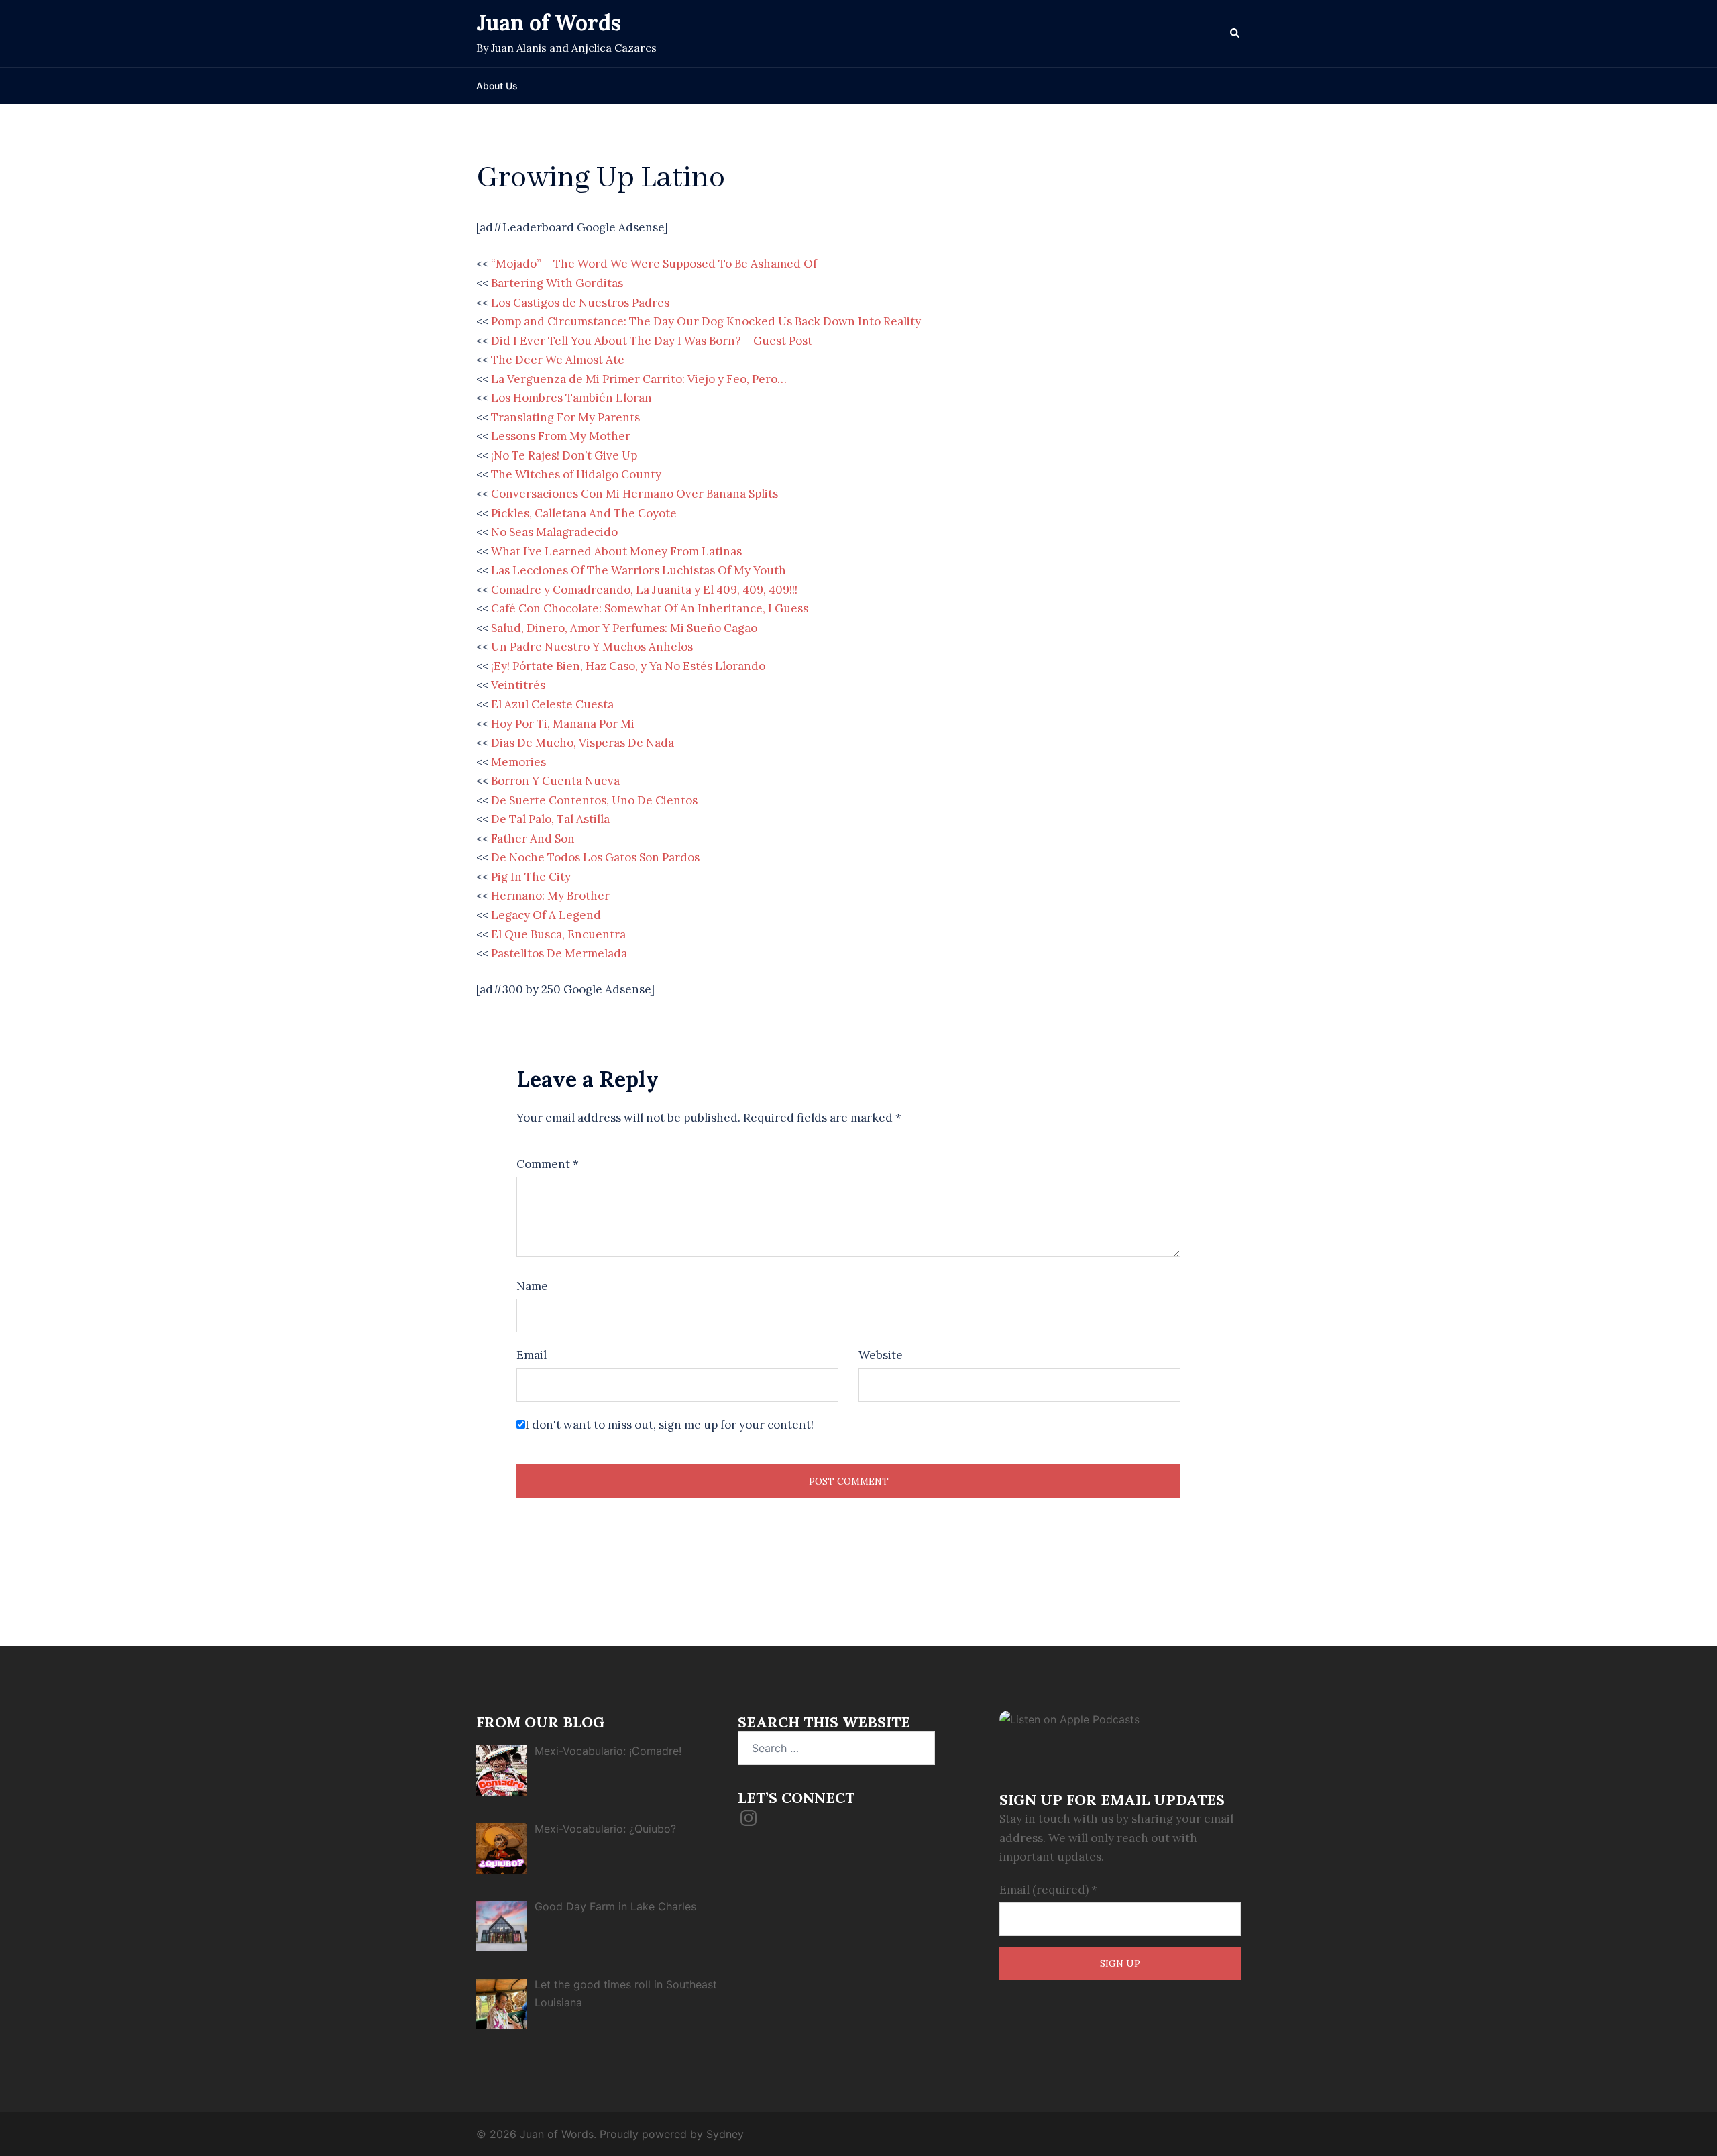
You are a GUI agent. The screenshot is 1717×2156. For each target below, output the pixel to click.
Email (532, 1355)
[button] (1235, 34)
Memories (518, 762)
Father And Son (533, 839)
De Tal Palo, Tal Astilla (550, 819)
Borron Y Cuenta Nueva (555, 781)
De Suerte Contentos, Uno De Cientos (594, 800)
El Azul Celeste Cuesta (552, 704)
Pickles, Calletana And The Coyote (584, 513)
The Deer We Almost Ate (558, 360)
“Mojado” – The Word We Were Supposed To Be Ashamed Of (654, 264)
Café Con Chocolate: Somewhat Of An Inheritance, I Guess (650, 608)
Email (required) (1048, 1890)
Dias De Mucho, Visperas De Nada (583, 743)
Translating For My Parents (565, 417)
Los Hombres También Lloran (571, 398)
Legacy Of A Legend (546, 915)
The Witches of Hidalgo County (576, 474)
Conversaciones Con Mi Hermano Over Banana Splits (634, 494)
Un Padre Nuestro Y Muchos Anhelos (592, 647)
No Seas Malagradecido (554, 532)
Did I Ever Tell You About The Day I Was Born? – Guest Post (652, 341)
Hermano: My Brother (550, 896)
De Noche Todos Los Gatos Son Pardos (595, 857)
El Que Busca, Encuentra (558, 934)
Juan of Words (549, 22)
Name (532, 1286)
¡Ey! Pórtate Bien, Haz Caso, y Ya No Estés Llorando (628, 666)
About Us (497, 86)
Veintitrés (518, 685)
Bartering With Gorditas (557, 283)
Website (881, 1355)
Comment (548, 1164)
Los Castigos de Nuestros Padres (580, 303)
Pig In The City (531, 877)
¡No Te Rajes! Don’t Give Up (564, 455)
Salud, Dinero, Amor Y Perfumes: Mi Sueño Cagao (624, 628)
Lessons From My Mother (561, 436)
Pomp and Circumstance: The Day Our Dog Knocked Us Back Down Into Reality (706, 321)
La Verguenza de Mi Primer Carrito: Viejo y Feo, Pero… (639, 379)
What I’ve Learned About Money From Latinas (616, 551)
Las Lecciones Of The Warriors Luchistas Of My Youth (639, 570)
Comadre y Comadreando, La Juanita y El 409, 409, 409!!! (644, 590)
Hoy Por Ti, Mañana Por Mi (563, 724)
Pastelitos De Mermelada (559, 953)
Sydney (725, 2134)
